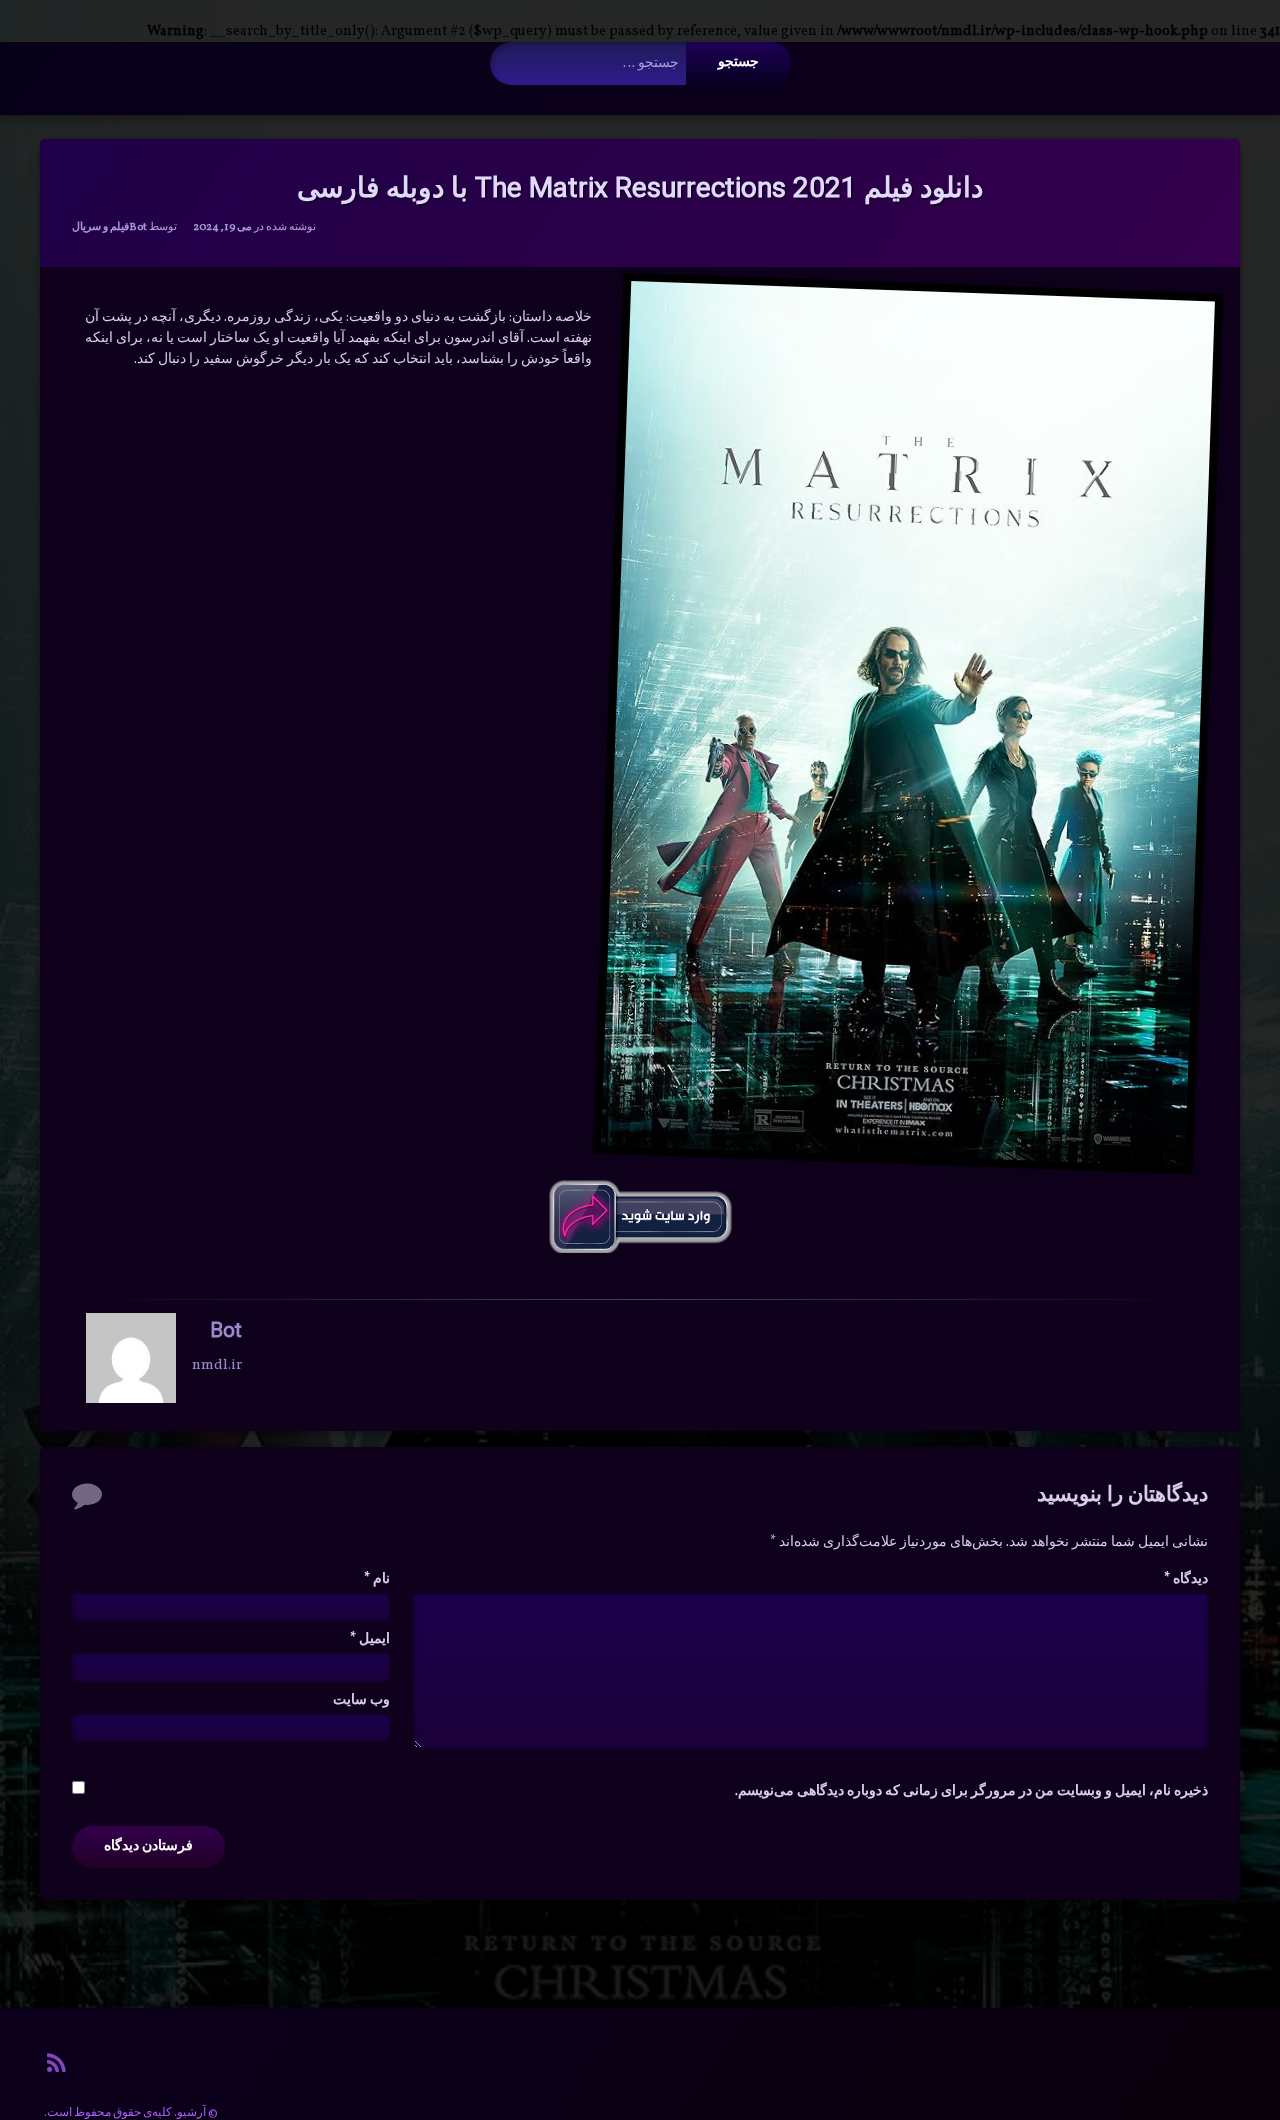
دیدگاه (1186, 1579)
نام (377, 1579)
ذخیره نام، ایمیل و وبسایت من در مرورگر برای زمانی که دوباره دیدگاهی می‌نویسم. (971, 1791)
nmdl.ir (217, 1365)
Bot (138, 227)
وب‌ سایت (361, 1700)
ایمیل (370, 1639)
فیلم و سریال (100, 227)
